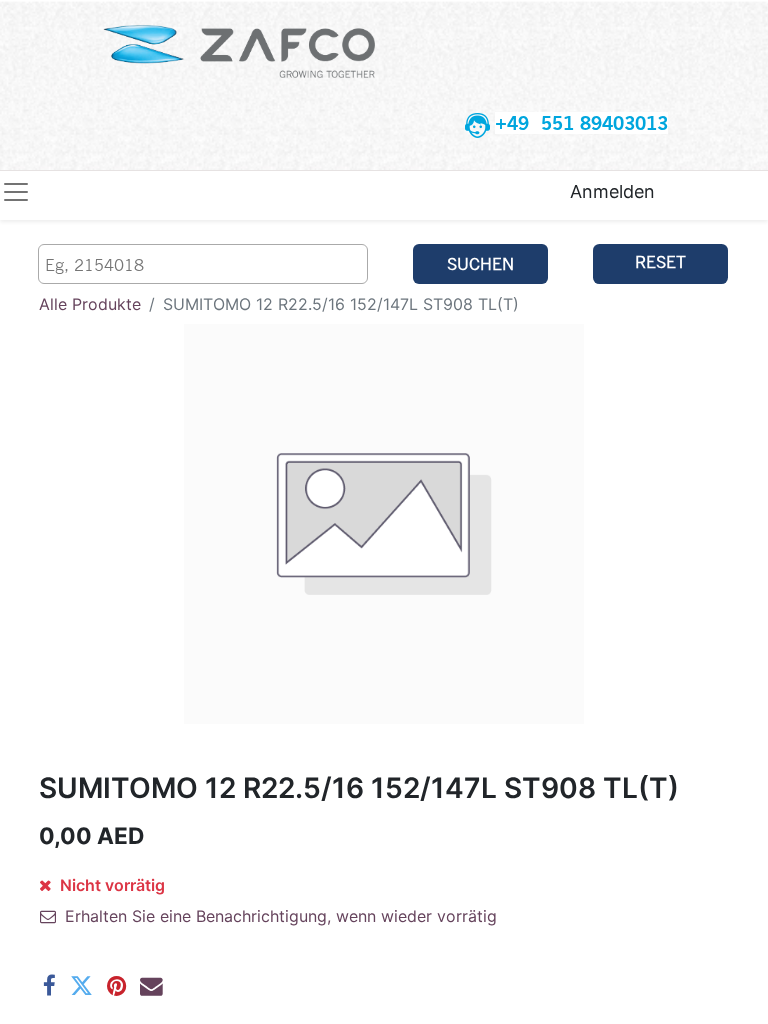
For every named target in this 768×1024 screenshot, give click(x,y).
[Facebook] (49, 986)
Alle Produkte (90, 304)
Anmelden (612, 191)
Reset (660, 261)
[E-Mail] (151, 986)
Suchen (480, 263)
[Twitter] (81, 986)
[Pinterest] (116, 986)
